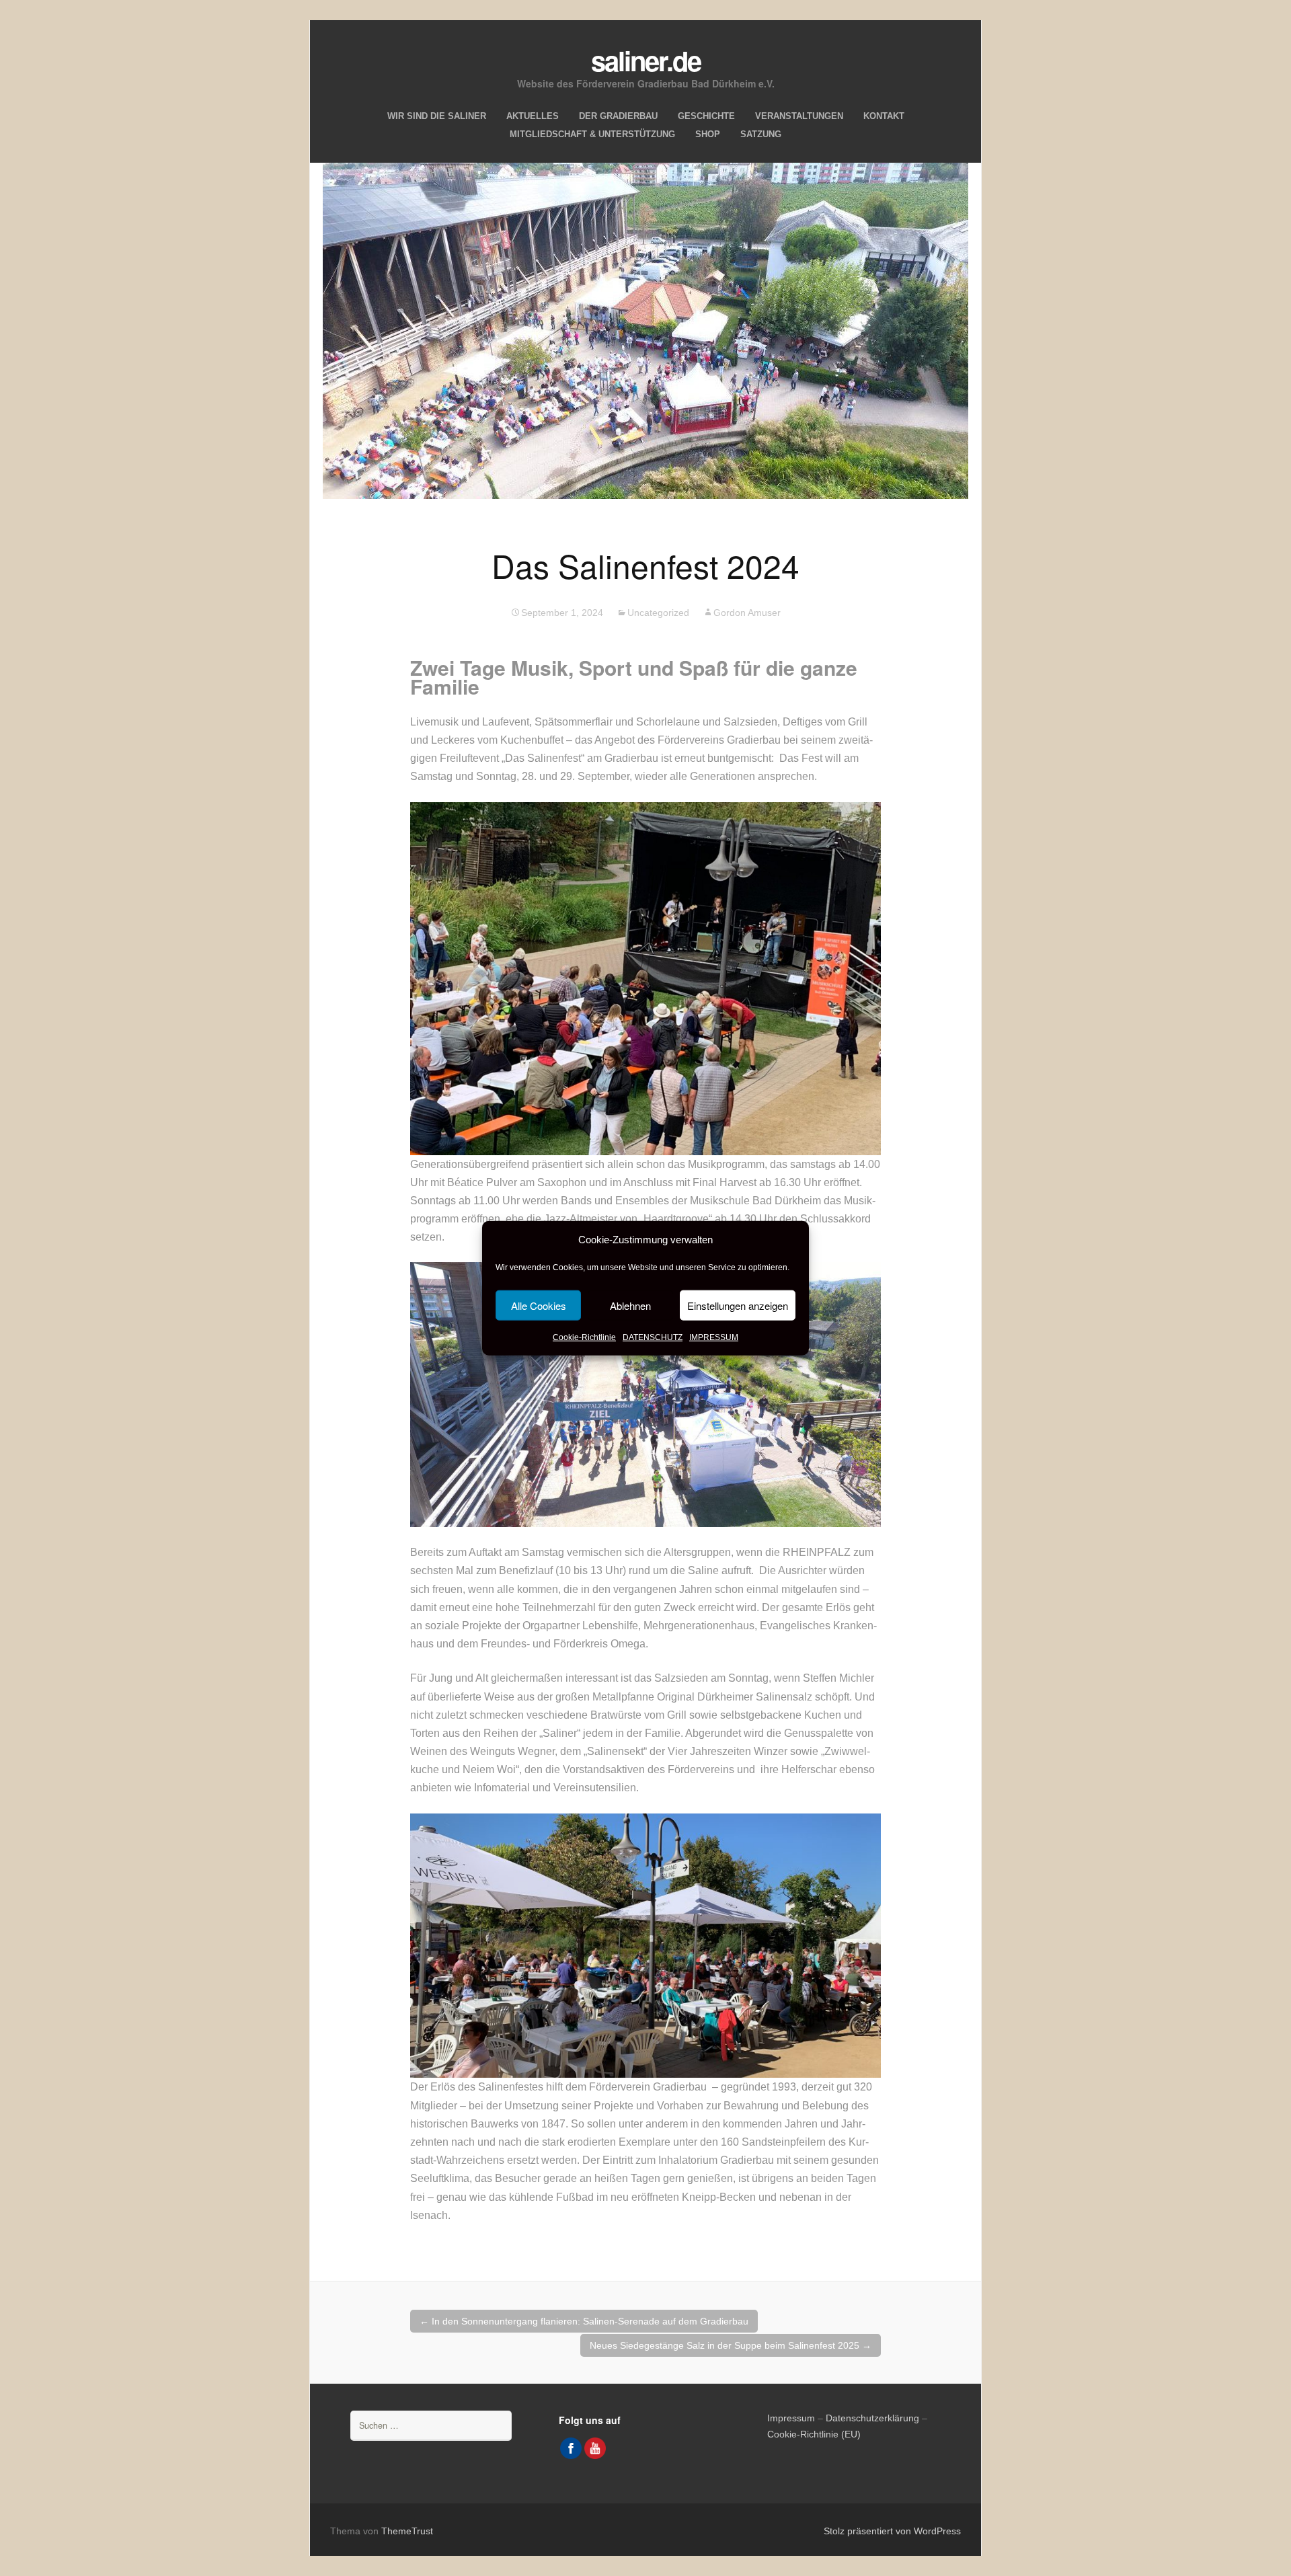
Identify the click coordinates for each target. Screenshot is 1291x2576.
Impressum (791, 2418)
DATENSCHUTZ (653, 1337)
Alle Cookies (539, 1305)
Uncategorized (658, 613)
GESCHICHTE (706, 116)
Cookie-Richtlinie (584, 1337)
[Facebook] (571, 2448)
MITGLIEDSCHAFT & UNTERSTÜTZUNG (592, 134)
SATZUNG (761, 134)
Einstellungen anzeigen (738, 1305)
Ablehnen (630, 1305)
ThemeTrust (407, 2531)
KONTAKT (884, 116)
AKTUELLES (533, 116)
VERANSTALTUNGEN (799, 116)
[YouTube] (595, 2448)
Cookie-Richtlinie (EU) (814, 2434)
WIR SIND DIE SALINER (437, 116)
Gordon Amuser (747, 613)
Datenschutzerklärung (872, 2418)
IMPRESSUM (714, 1337)
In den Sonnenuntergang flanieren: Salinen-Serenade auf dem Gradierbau (584, 2321)
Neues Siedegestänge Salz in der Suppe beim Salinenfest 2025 (731, 2345)
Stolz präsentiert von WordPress (892, 2531)
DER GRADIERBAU (618, 116)
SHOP (708, 134)
